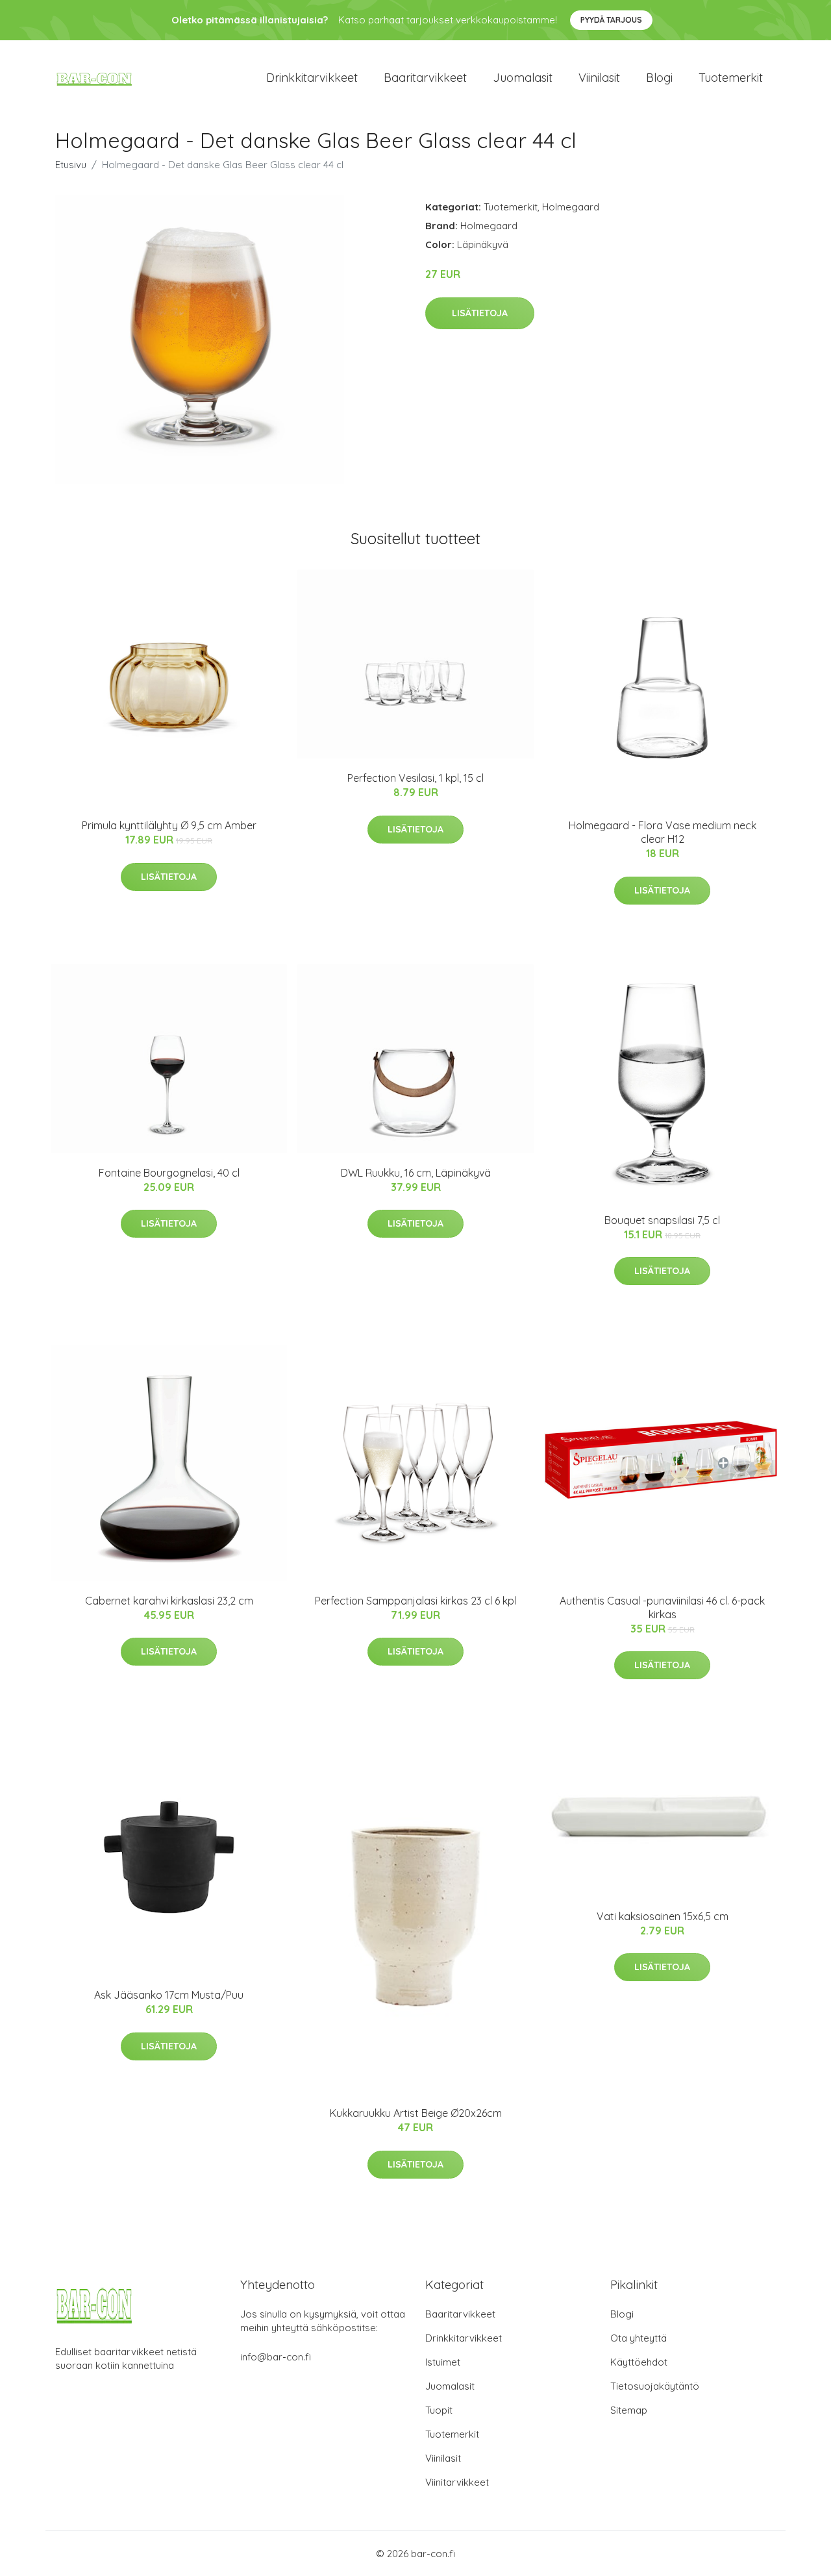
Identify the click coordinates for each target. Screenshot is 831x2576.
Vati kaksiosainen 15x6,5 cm (663, 1916)
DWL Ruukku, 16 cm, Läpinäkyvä (416, 1173)
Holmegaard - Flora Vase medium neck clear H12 (663, 832)
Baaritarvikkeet (425, 78)
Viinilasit (599, 78)
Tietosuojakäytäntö (655, 2386)
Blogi (659, 78)
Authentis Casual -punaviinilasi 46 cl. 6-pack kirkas (662, 1607)
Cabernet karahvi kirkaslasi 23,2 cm (169, 1601)
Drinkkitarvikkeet (312, 78)
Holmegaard (571, 207)
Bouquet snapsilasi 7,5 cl (662, 1220)
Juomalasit (523, 78)
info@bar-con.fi (276, 2357)
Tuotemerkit (731, 78)
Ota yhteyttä (639, 2338)
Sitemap (629, 2410)
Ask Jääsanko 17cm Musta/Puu (169, 1995)
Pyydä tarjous (611, 20)
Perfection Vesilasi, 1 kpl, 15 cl (415, 778)
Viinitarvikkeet (457, 2482)
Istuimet (443, 2362)
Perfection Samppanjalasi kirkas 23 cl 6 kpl (415, 1601)
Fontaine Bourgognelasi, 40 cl (169, 1173)
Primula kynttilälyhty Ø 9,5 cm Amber (169, 825)
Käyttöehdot (639, 2362)
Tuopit (439, 2410)
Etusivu (71, 165)
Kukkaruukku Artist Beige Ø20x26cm (416, 2113)
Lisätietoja (480, 313)
